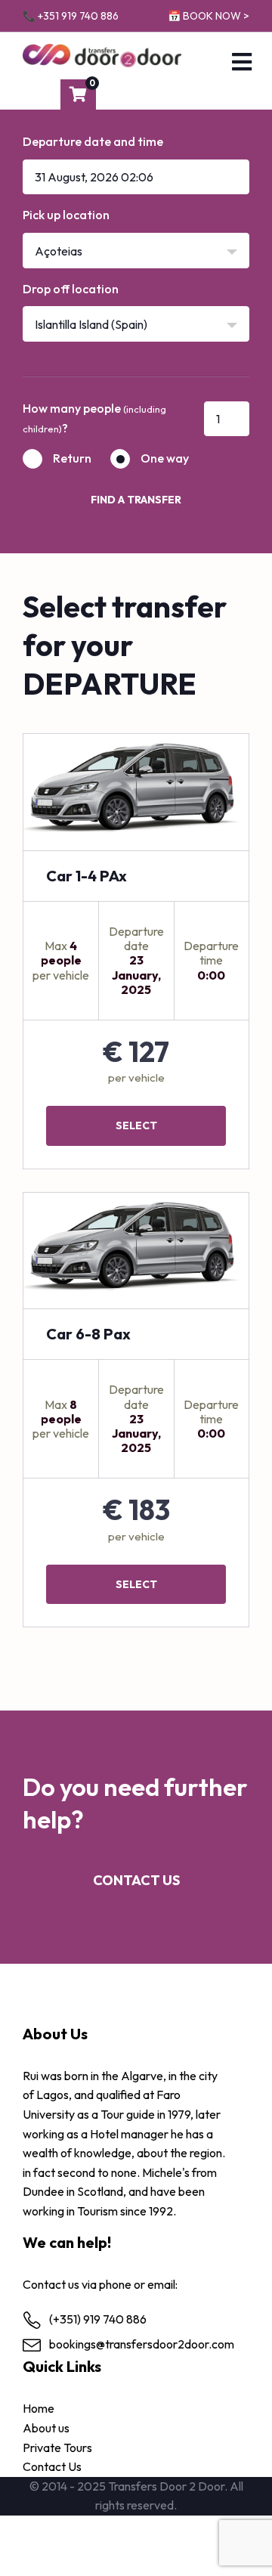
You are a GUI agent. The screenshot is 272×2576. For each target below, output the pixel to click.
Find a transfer (136, 500)
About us (46, 2428)
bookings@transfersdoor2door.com (142, 2344)
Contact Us (136, 1880)
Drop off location (71, 289)
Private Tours (57, 2448)
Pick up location (66, 215)
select (136, 1125)
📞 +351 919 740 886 (71, 16)
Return (72, 458)
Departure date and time (93, 141)
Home (39, 2408)
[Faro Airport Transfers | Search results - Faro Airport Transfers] (102, 56)
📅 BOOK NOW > (209, 16)
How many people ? (94, 418)
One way (165, 458)
